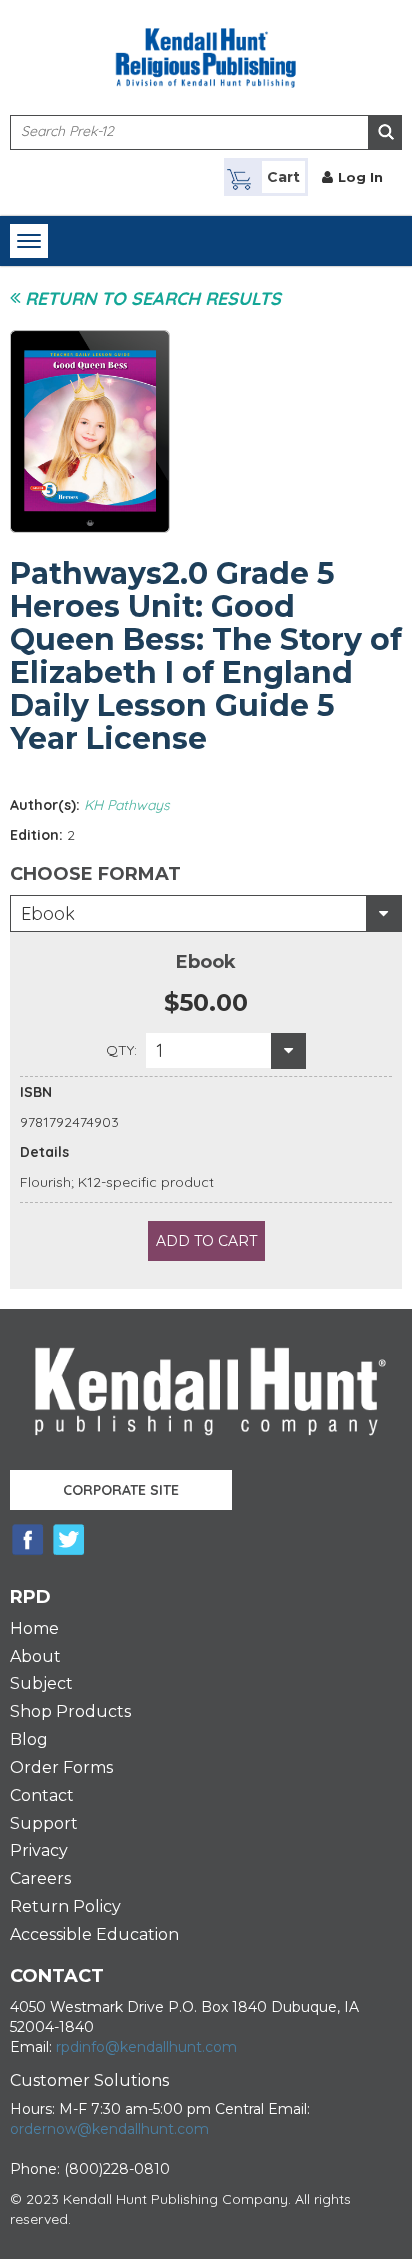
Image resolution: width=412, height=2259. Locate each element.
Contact (42, 1795)
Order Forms (61, 1767)
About (35, 1656)
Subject (41, 1683)
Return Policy (65, 1906)
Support (44, 1823)
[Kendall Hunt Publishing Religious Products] (206, 45)
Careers (40, 1878)
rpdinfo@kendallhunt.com (146, 2047)
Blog (29, 1739)
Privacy (39, 1850)
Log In (360, 177)
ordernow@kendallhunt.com (109, 2129)
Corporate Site (121, 1490)
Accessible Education (94, 1934)
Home (34, 1628)
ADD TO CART (206, 1241)
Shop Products (70, 1711)
